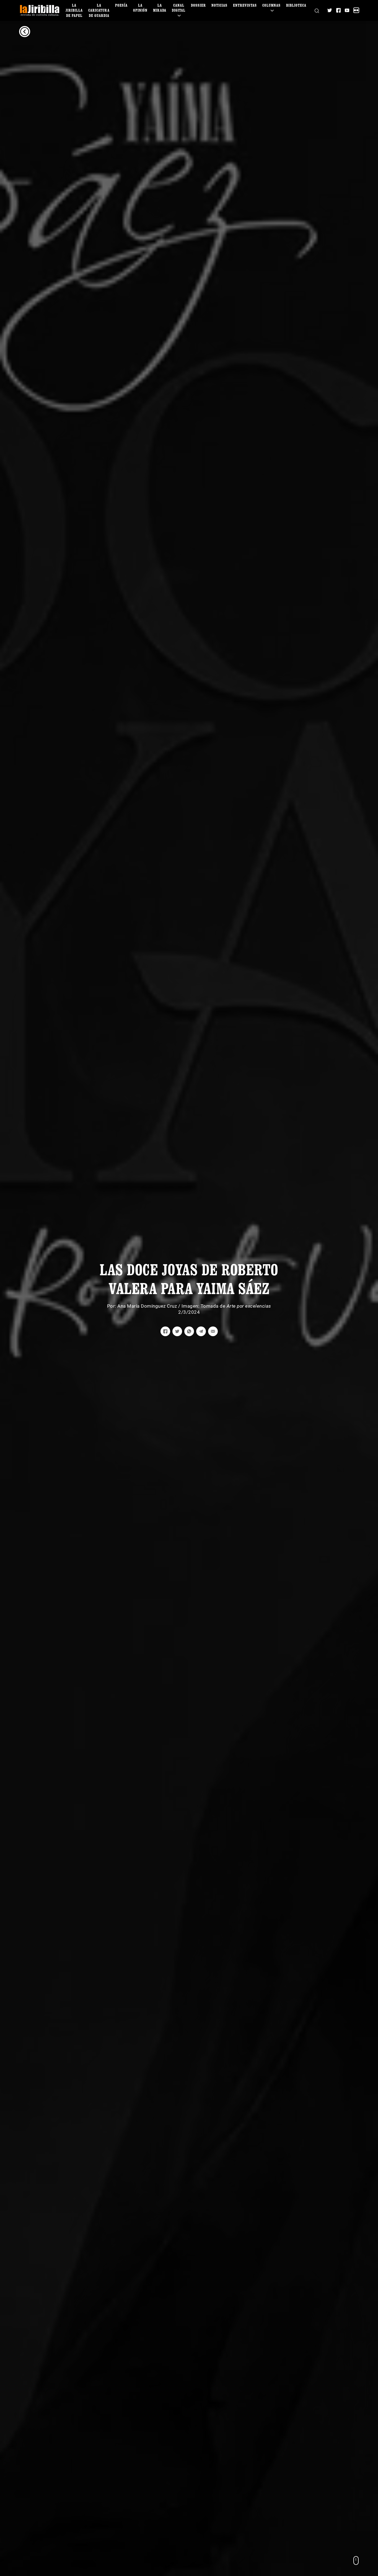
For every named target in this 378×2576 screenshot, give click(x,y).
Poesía (121, 5)
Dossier (198, 5)
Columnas (271, 5)
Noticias (219, 5)
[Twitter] (330, 10)
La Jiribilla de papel (74, 10)
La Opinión (140, 8)
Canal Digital (179, 8)
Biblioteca (296, 5)
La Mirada (160, 8)
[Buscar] (317, 10)
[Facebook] (338, 10)
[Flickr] (356, 10)
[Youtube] (347, 10)
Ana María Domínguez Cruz (147, 1306)
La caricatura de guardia (99, 10)
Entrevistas (245, 5)
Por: (112, 1306)
